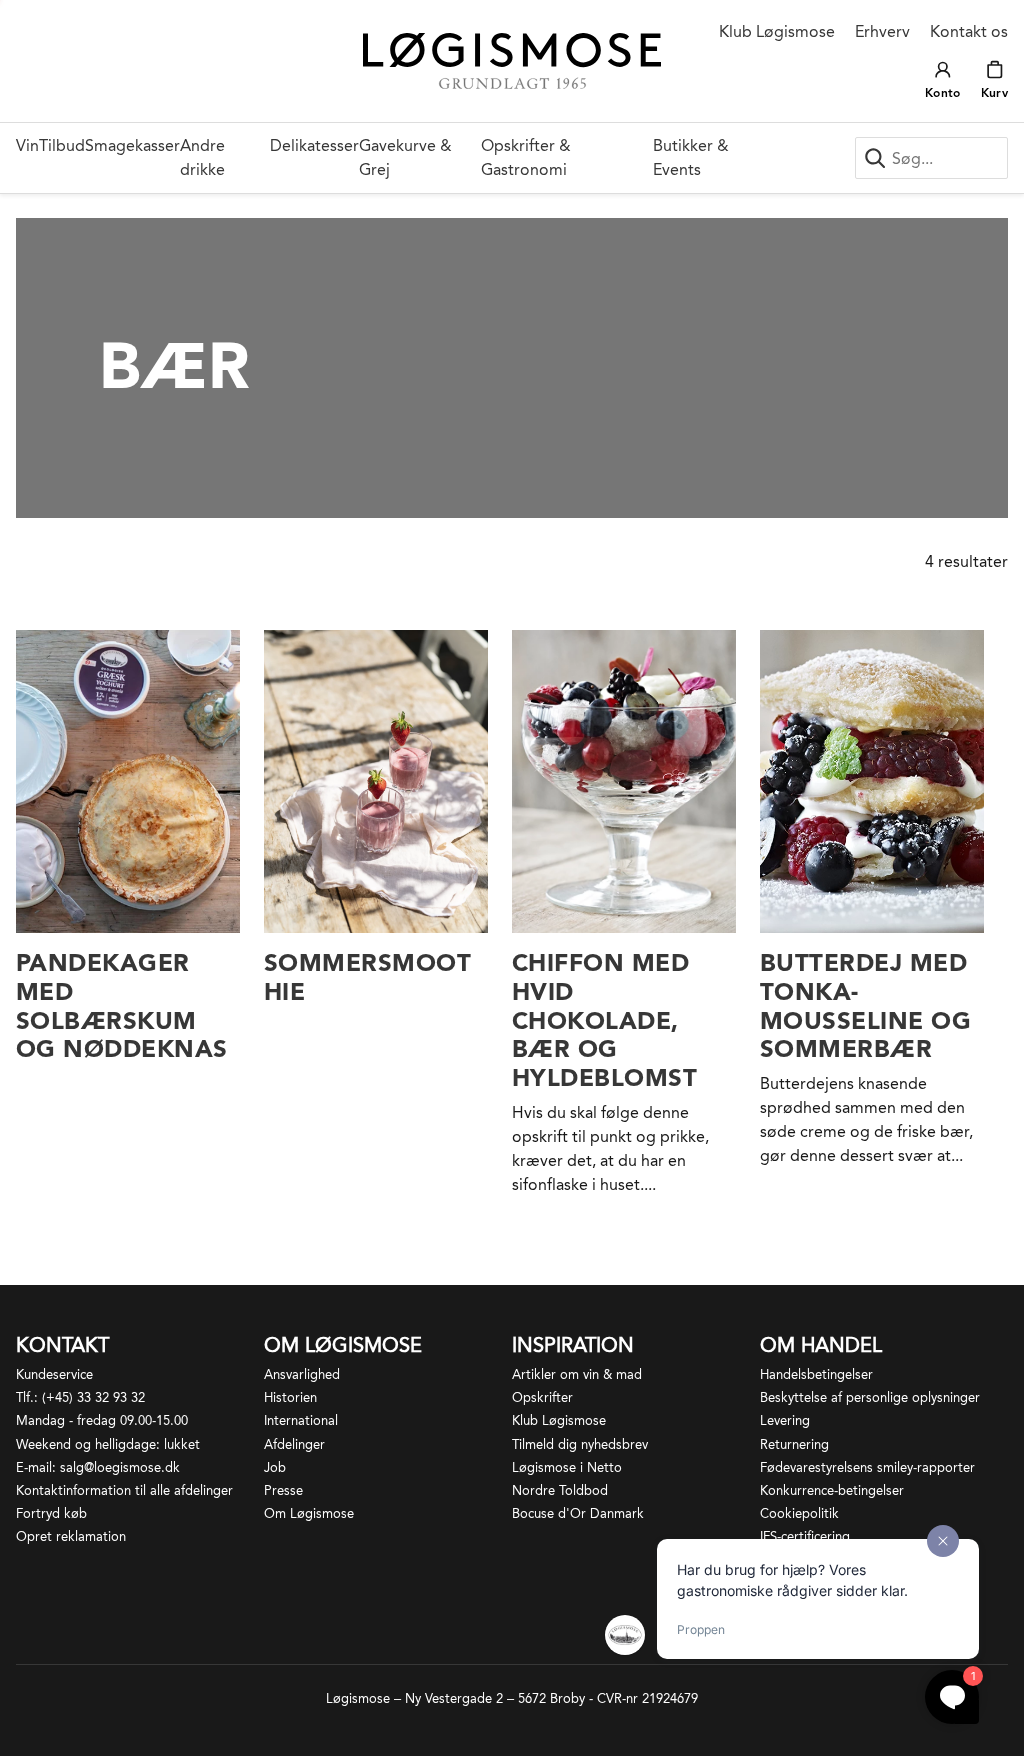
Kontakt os (969, 31)
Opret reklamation (71, 1536)
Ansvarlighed (302, 1374)
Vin (27, 145)
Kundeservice (54, 1374)
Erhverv (882, 31)
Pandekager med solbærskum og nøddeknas (122, 1005)
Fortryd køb (51, 1513)
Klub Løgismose (777, 31)
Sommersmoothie (367, 977)
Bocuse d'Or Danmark (578, 1513)
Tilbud (62, 145)
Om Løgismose (309, 1513)
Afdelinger (294, 1444)
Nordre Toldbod (560, 1490)
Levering (785, 1420)
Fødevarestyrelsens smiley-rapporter (867, 1467)
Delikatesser (314, 145)
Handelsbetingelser (816, 1374)
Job (275, 1467)
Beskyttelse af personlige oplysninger (870, 1397)
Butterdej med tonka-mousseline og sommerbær (865, 1005)
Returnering (794, 1444)
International (301, 1420)
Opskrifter (542, 1397)
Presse (283, 1490)
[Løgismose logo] (512, 61)
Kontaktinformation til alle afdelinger (124, 1490)
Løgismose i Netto (567, 1467)
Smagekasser (132, 145)
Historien (290, 1397)
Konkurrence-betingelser (832, 1490)
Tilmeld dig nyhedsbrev (580, 1444)
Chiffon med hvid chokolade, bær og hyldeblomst (604, 1020)
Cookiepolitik (799, 1513)
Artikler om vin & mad (577, 1374)
